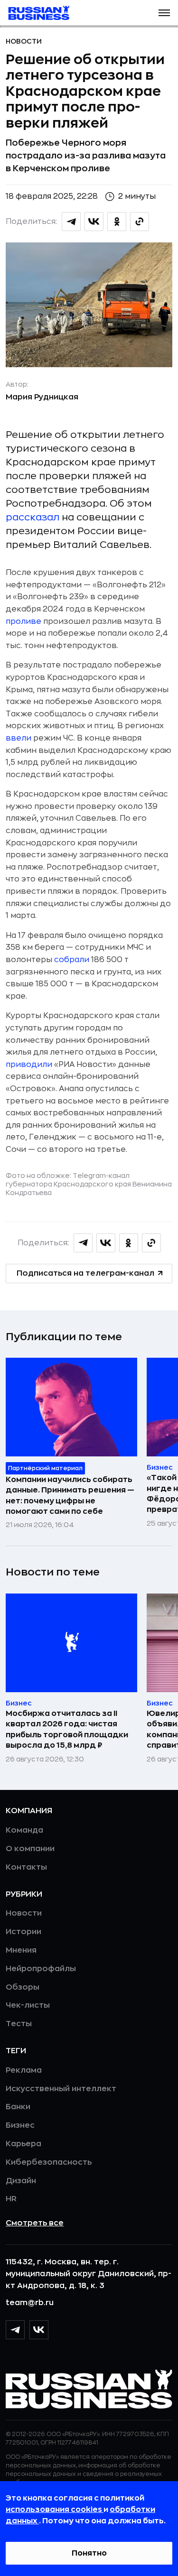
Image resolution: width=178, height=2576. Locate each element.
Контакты (26, 1867)
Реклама (24, 2070)
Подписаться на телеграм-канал (85, 1273)
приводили (29, 1065)
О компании (30, 1849)
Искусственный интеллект (61, 2089)
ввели (19, 738)
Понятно (89, 2553)
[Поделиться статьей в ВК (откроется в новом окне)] (94, 222)
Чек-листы (28, 2005)
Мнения (21, 1950)
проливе (23, 621)
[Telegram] (15, 2330)
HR (11, 2199)
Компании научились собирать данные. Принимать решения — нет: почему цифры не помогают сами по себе (70, 1496)
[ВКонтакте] (39, 2330)
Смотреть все (35, 2223)
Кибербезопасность (49, 2162)
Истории (23, 1932)
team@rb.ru (30, 2303)
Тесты (19, 2024)
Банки (18, 2107)
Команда (24, 1830)
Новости (24, 41)
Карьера (23, 2144)
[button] (164, 13)
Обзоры (23, 1987)
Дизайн (21, 2181)
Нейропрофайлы (41, 1969)
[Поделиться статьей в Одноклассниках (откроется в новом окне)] (117, 222)
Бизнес (20, 2125)
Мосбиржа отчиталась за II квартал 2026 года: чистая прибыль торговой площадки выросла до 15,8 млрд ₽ (67, 1729)
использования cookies (55, 2510)
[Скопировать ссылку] (140, 222)
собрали (72, 960)
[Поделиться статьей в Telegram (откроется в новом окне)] (71, 222)
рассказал (33, 517)
